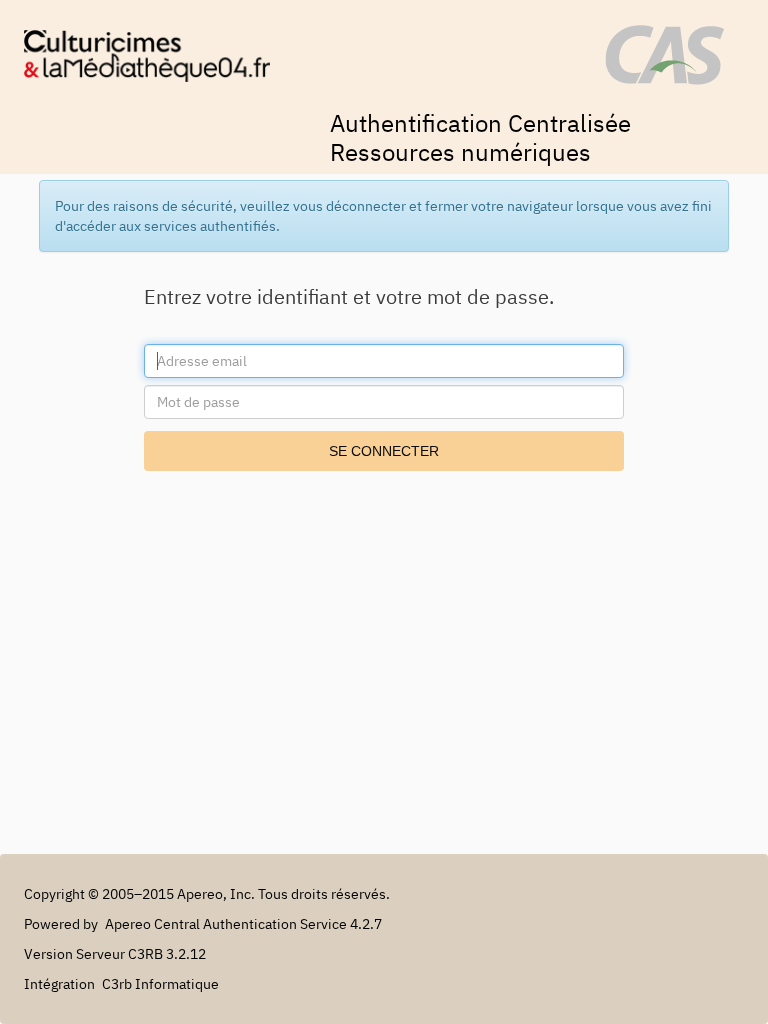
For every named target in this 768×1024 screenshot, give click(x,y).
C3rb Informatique (160, 984)
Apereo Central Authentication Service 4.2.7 (243, 924)
